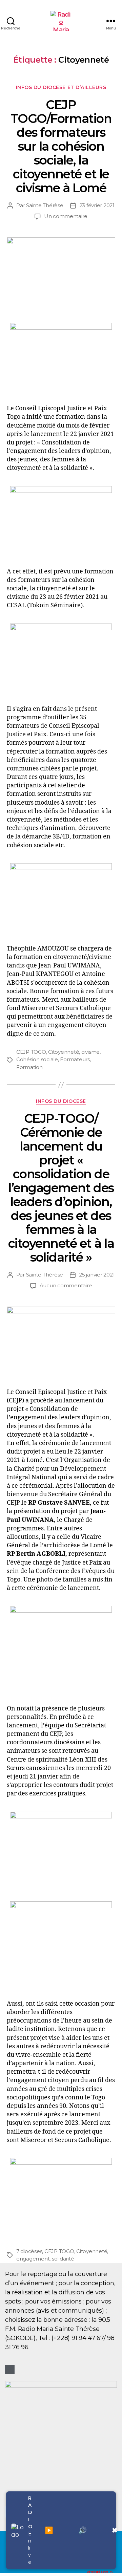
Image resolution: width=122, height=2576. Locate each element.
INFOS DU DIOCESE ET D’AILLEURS (61, 88)
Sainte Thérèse (45, 205)
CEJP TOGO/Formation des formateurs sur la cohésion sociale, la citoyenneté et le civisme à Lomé (61, 146)
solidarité (63, 2259)
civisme (90, 1052)
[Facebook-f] (10, 2370)
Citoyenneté (64, 1052)
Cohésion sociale (37, 1059)
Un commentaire (66, 216)
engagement (33, 2259)
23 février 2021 (97, 205)
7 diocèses (29, 2251)
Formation (29, 1067)
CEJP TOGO (31, 1052)
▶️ (49, 2530)
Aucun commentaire (66, 1285)
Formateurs (75, 1059)
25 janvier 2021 (97, 1275)
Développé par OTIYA (100, 2572)
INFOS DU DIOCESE (61, 1101)
